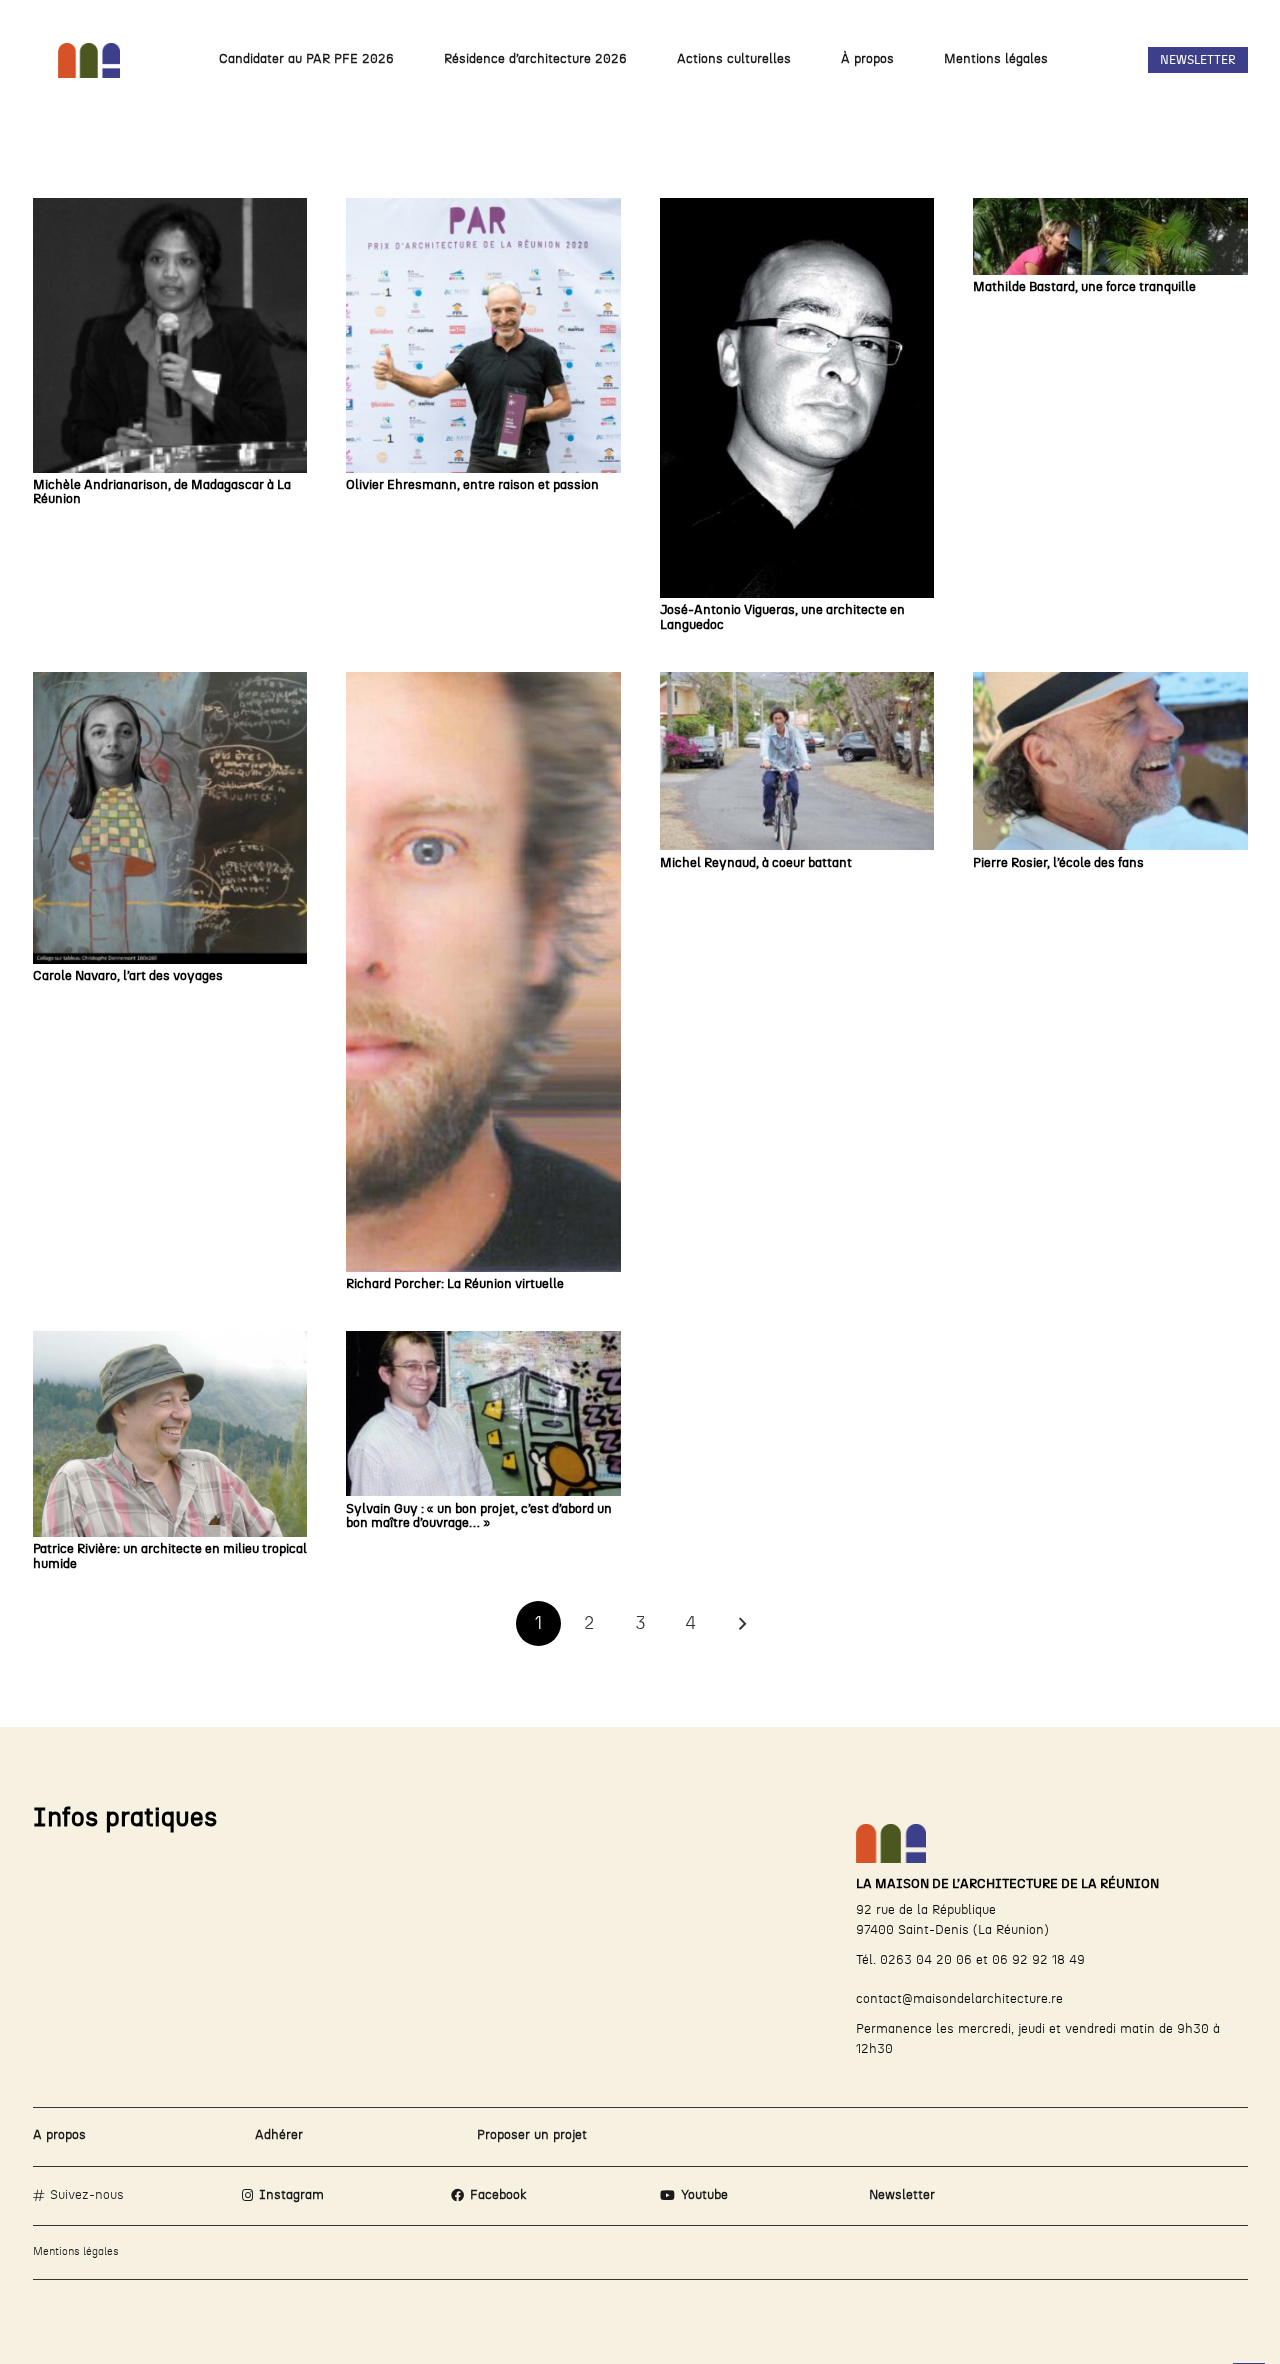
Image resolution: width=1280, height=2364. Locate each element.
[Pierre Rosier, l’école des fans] (1110, 761)
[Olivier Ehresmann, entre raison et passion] (483, 335)
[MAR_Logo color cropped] (89, 60)
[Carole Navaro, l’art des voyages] (170, 818)
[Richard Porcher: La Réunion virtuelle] (483, 972)
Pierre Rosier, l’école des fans (1058, 863)
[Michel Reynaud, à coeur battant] (797, 761)
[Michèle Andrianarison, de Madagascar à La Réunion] (170, 335)
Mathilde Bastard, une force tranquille (1084, 287)
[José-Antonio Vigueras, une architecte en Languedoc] (797, 398)
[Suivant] (742, 1624)
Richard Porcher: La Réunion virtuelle (455, 1284)
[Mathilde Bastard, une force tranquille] (1110, 236)
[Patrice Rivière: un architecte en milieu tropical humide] (170, 1434)
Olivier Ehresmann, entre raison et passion (472, 485)
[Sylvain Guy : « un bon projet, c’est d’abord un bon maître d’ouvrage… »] (483, 1413)
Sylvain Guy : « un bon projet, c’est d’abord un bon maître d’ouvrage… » (479, 1516)
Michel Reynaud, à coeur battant (756, 863)
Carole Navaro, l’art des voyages (128, 976)
